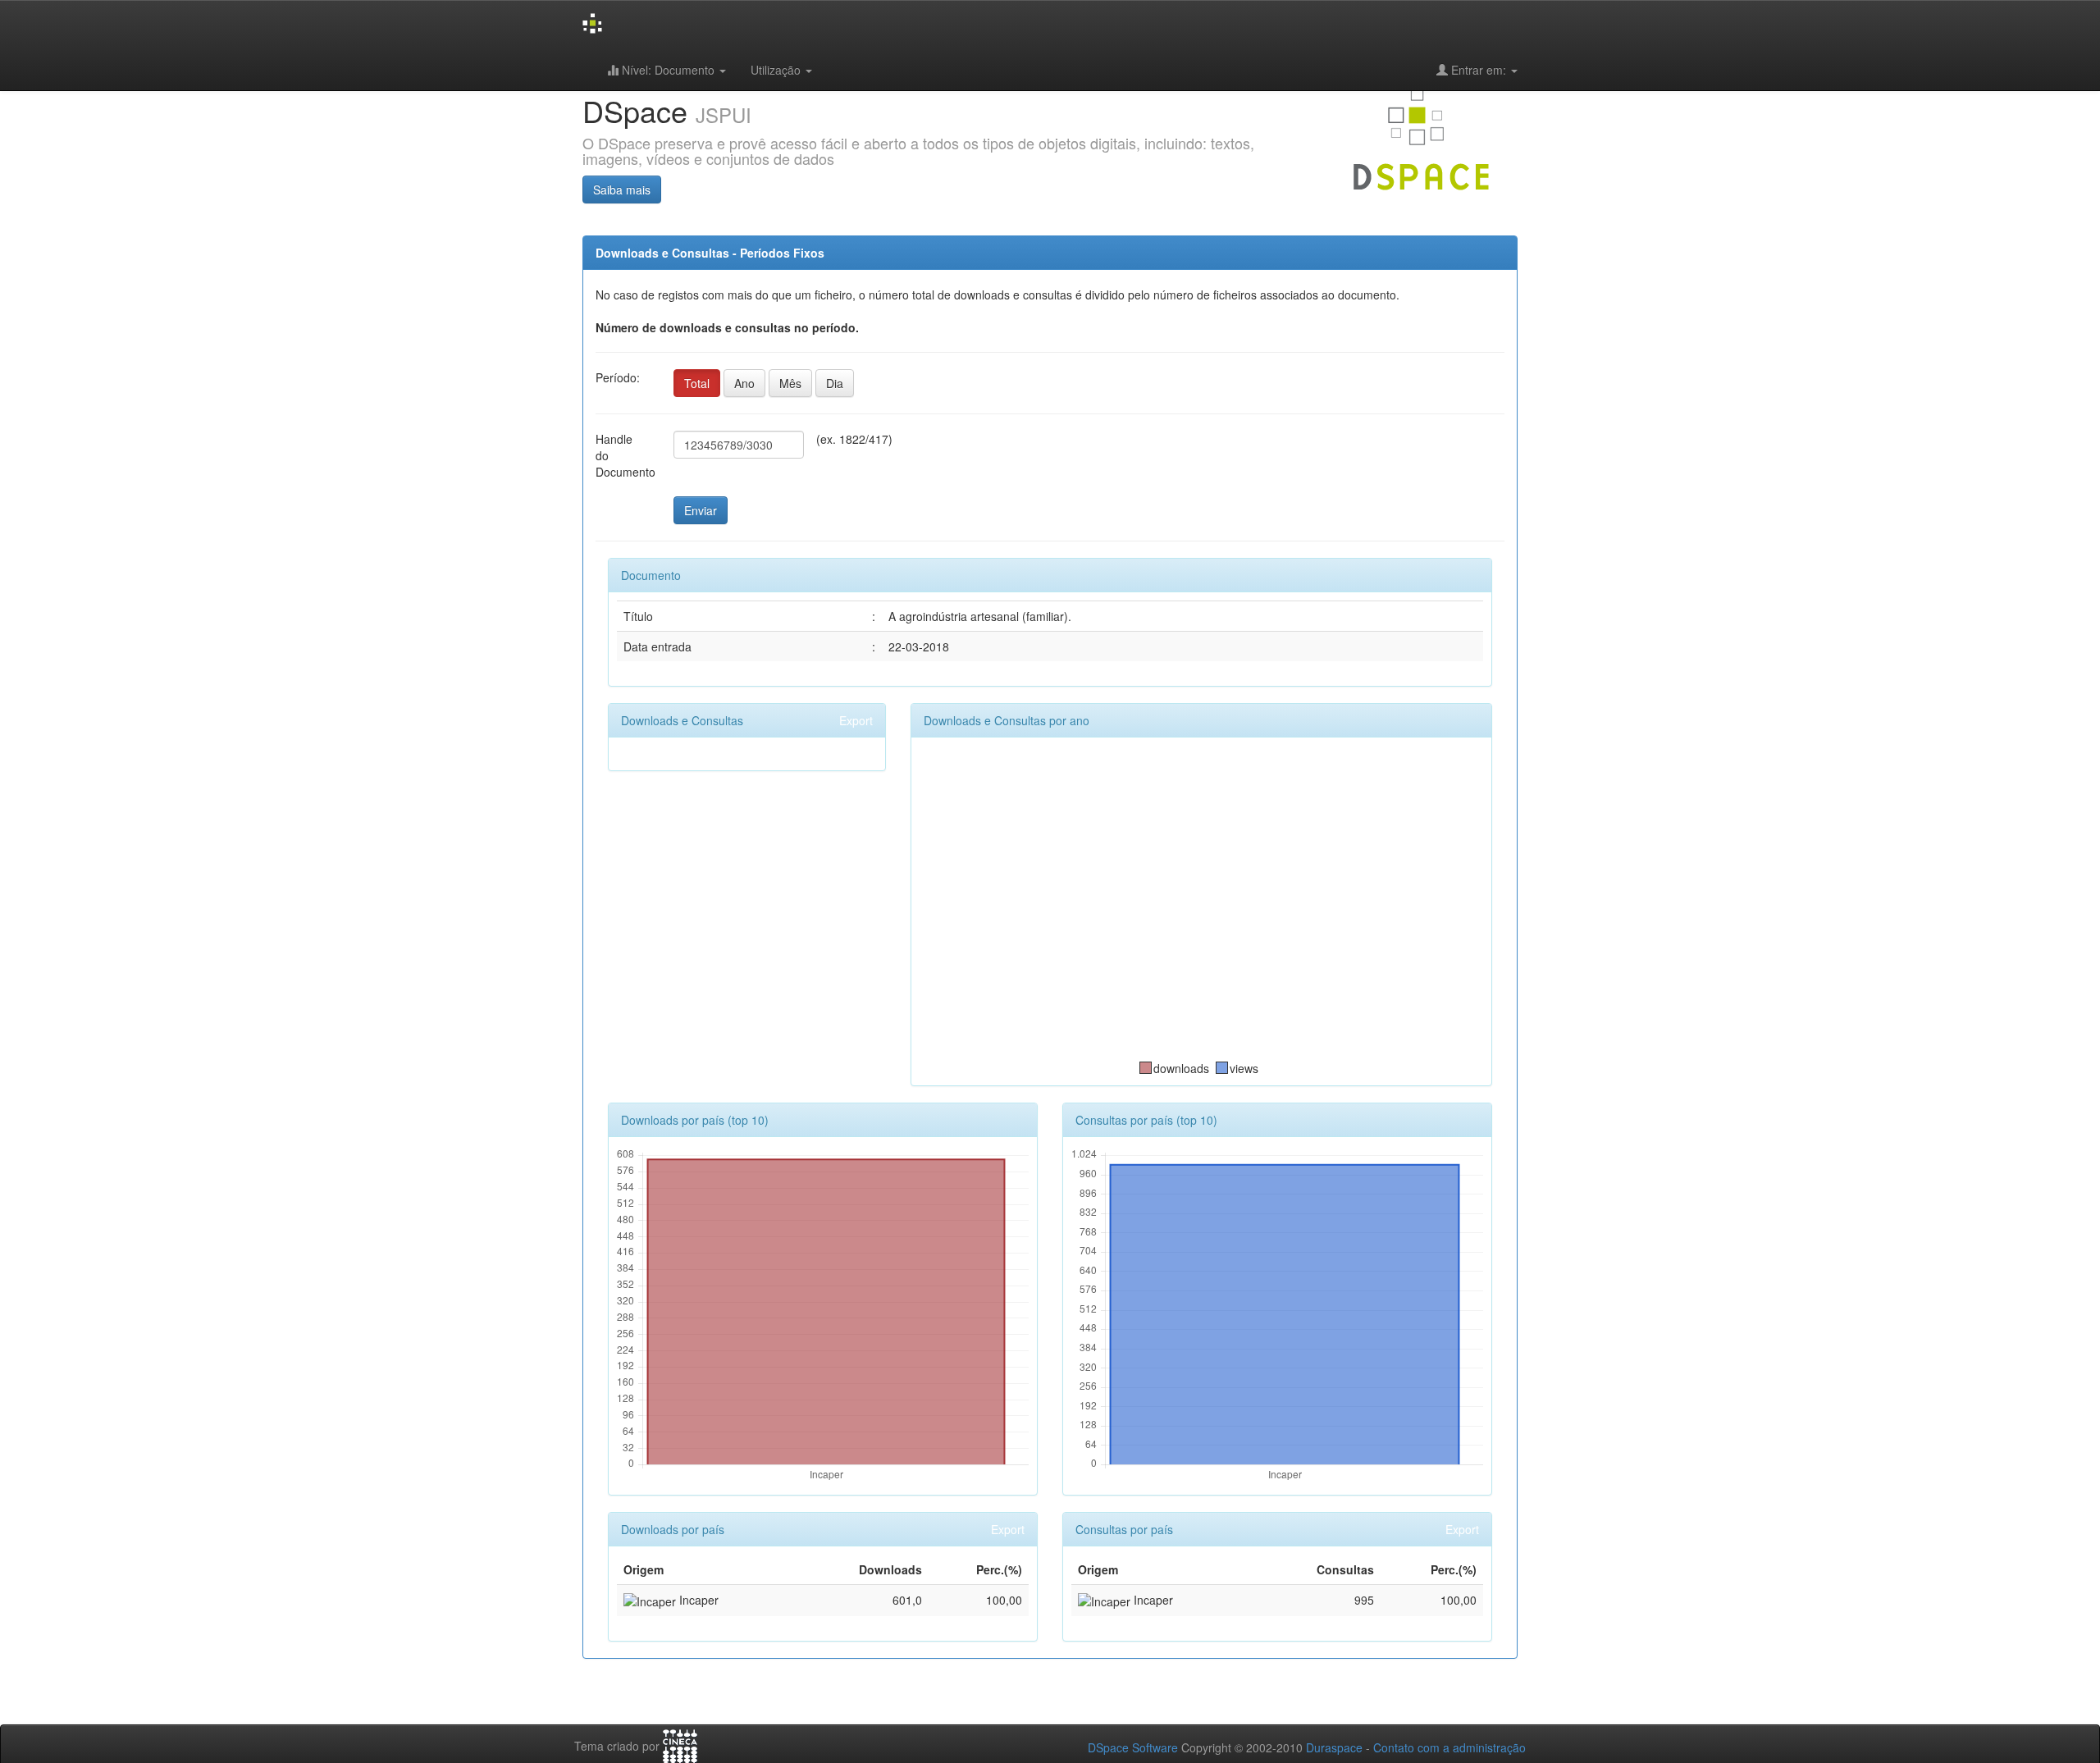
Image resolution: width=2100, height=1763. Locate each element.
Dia (835, 383)
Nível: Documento (668, 70)
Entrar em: (1479, 70)
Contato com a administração (1449, 1747)
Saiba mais (622, 190)
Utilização (777, 70)
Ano (744, 383)
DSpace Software (1133, 1747)
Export (856, 720)
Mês (790, 383)
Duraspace (1334, 1747)
